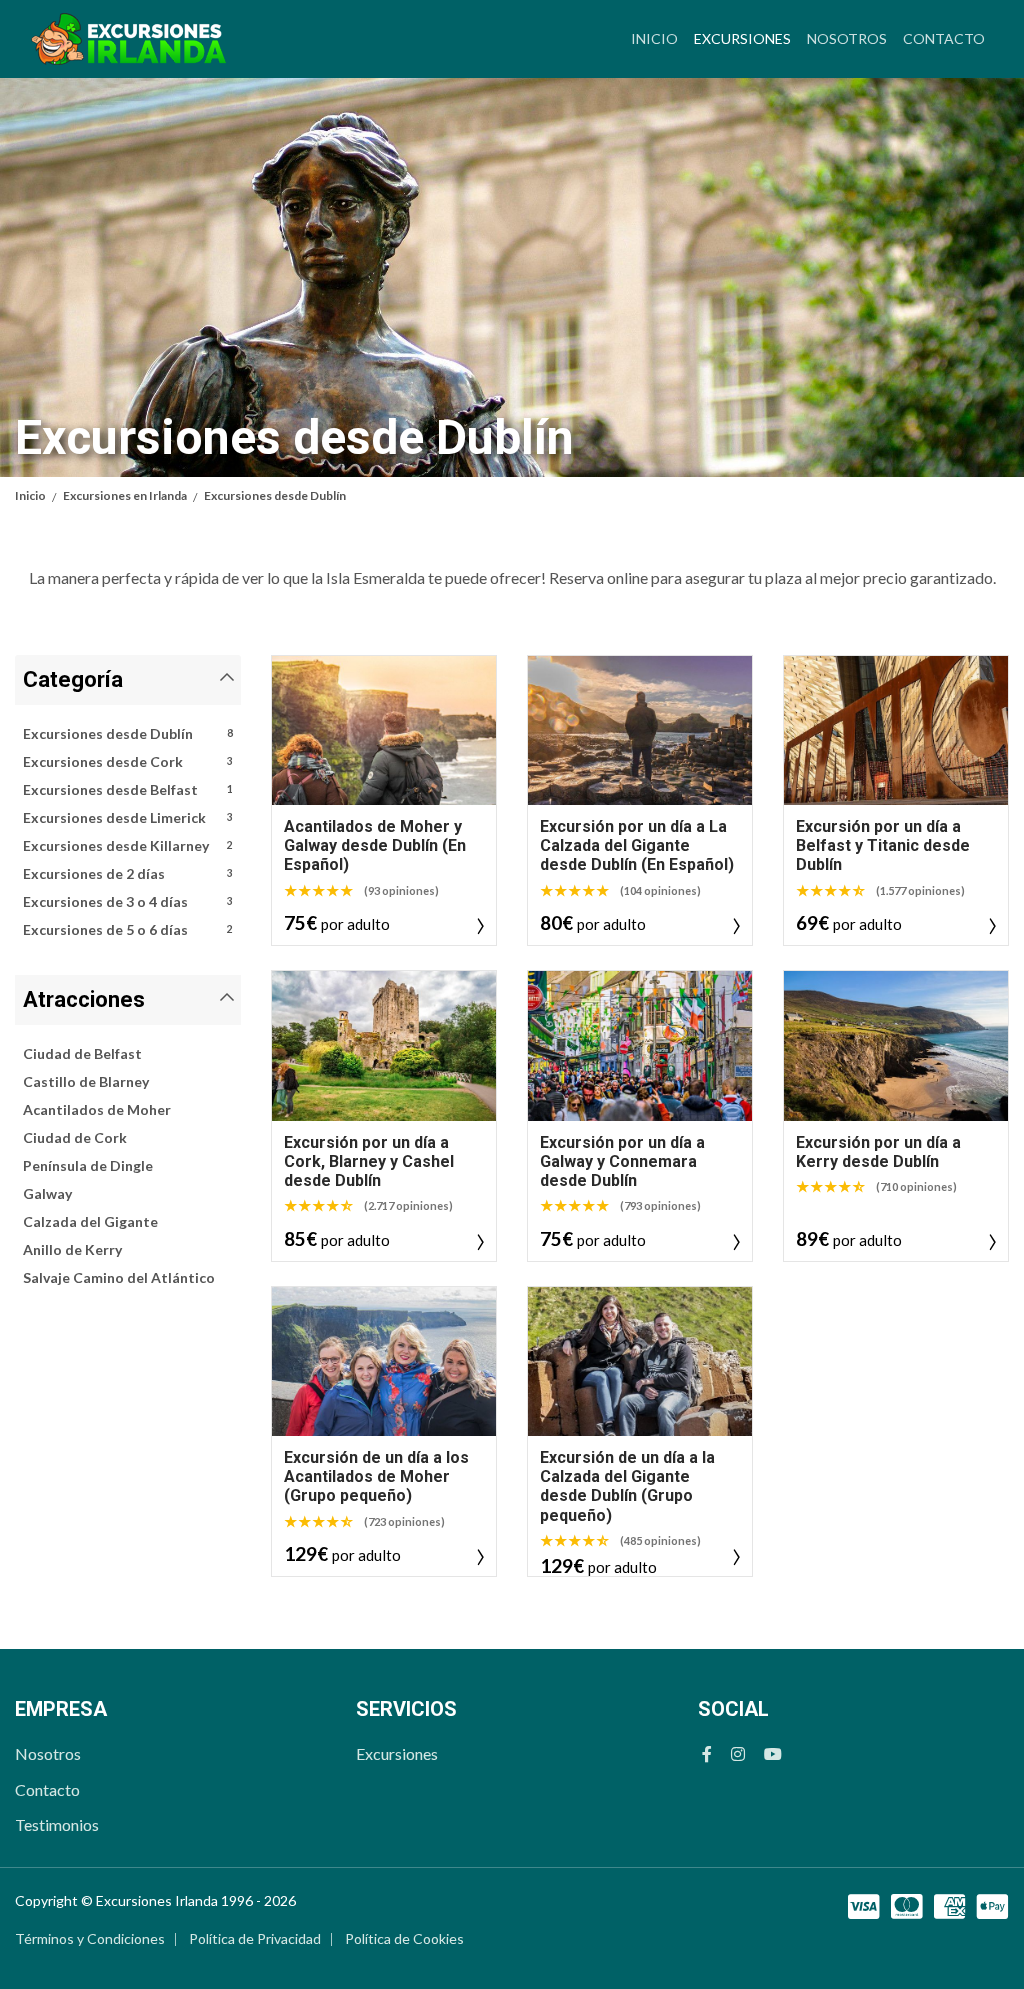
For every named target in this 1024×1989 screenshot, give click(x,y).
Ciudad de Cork (75, 1137)
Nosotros (847, 38)
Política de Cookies (404, 1938)
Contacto (944, 38)
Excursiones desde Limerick (128, 817)
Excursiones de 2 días (128, 873)
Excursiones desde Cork (128, 761)
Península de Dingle (88, 1165)
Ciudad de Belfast (82, 1053)
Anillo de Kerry (72, 1249)
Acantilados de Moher (97, 1109)
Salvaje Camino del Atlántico (119, 1277)
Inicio (654, 38)
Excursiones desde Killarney (128, 845)
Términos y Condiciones (90, 1938)
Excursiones (746, 38)
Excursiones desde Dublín (128, 733)
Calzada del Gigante (90, 1221)
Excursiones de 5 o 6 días (128, 929)
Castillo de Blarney (86, 1081)
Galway (47, 1193)
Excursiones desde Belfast (128, 789)
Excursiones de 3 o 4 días (128, 901)
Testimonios (57, 1824)
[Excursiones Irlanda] (128, 39)
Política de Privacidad (255, 1938)
